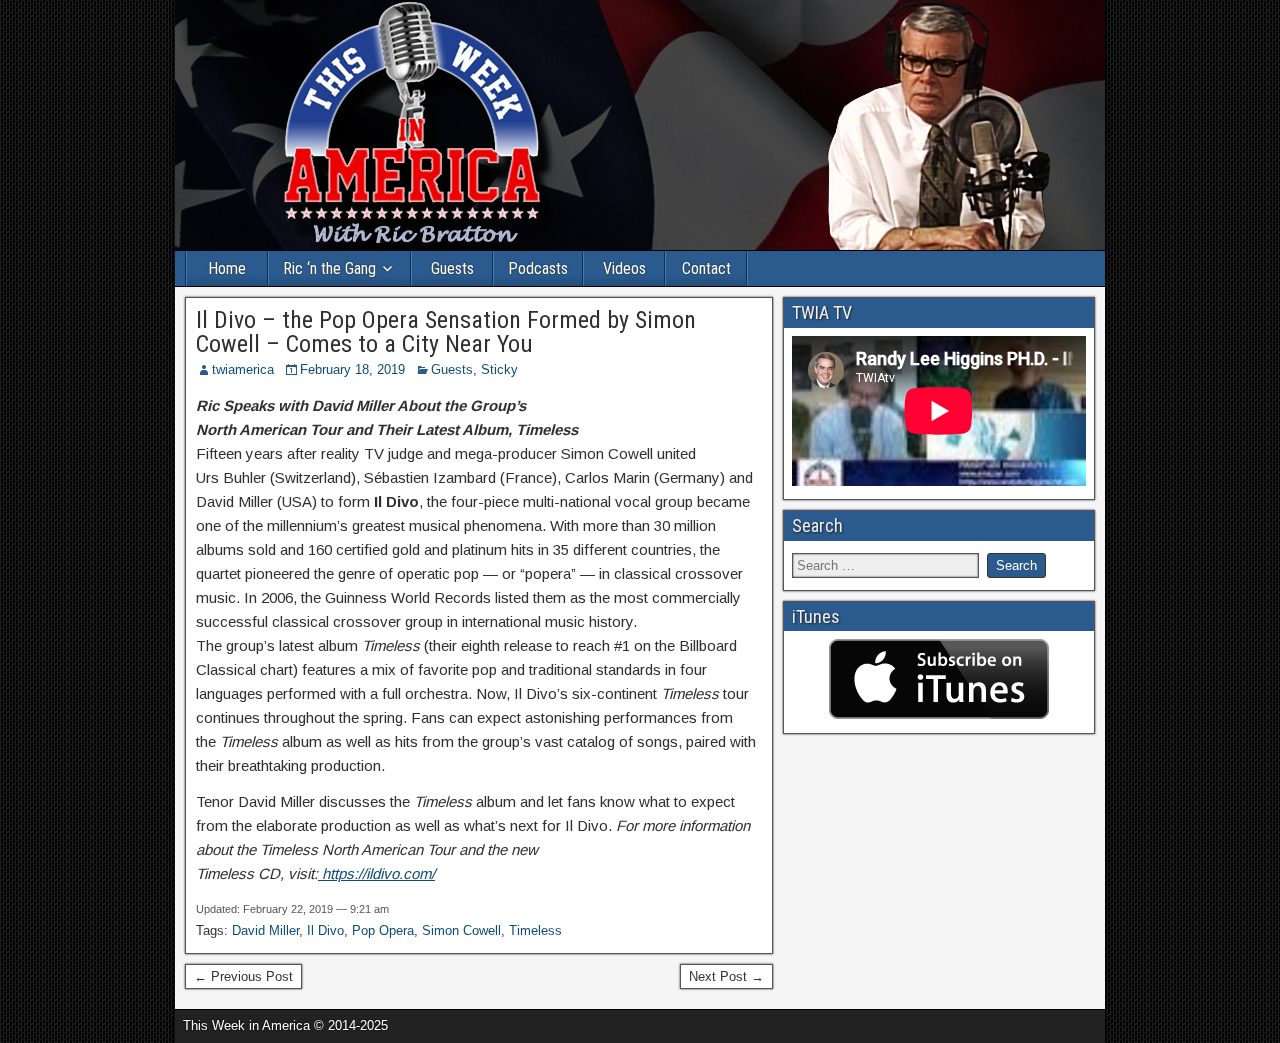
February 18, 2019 (352, 369)
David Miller (265, 930)
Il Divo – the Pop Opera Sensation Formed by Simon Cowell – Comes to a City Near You (446, 332)
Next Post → (726, 976)
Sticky (499, 369)
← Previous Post (243, 976)
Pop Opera (383, 930)
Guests (452, 268)
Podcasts (538, 268)
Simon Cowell (461, 930)
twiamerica (243, 369)
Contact (706, 268)
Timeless (535, 930)
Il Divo (325, 930)
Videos (624, 268)
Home (227, 268)
